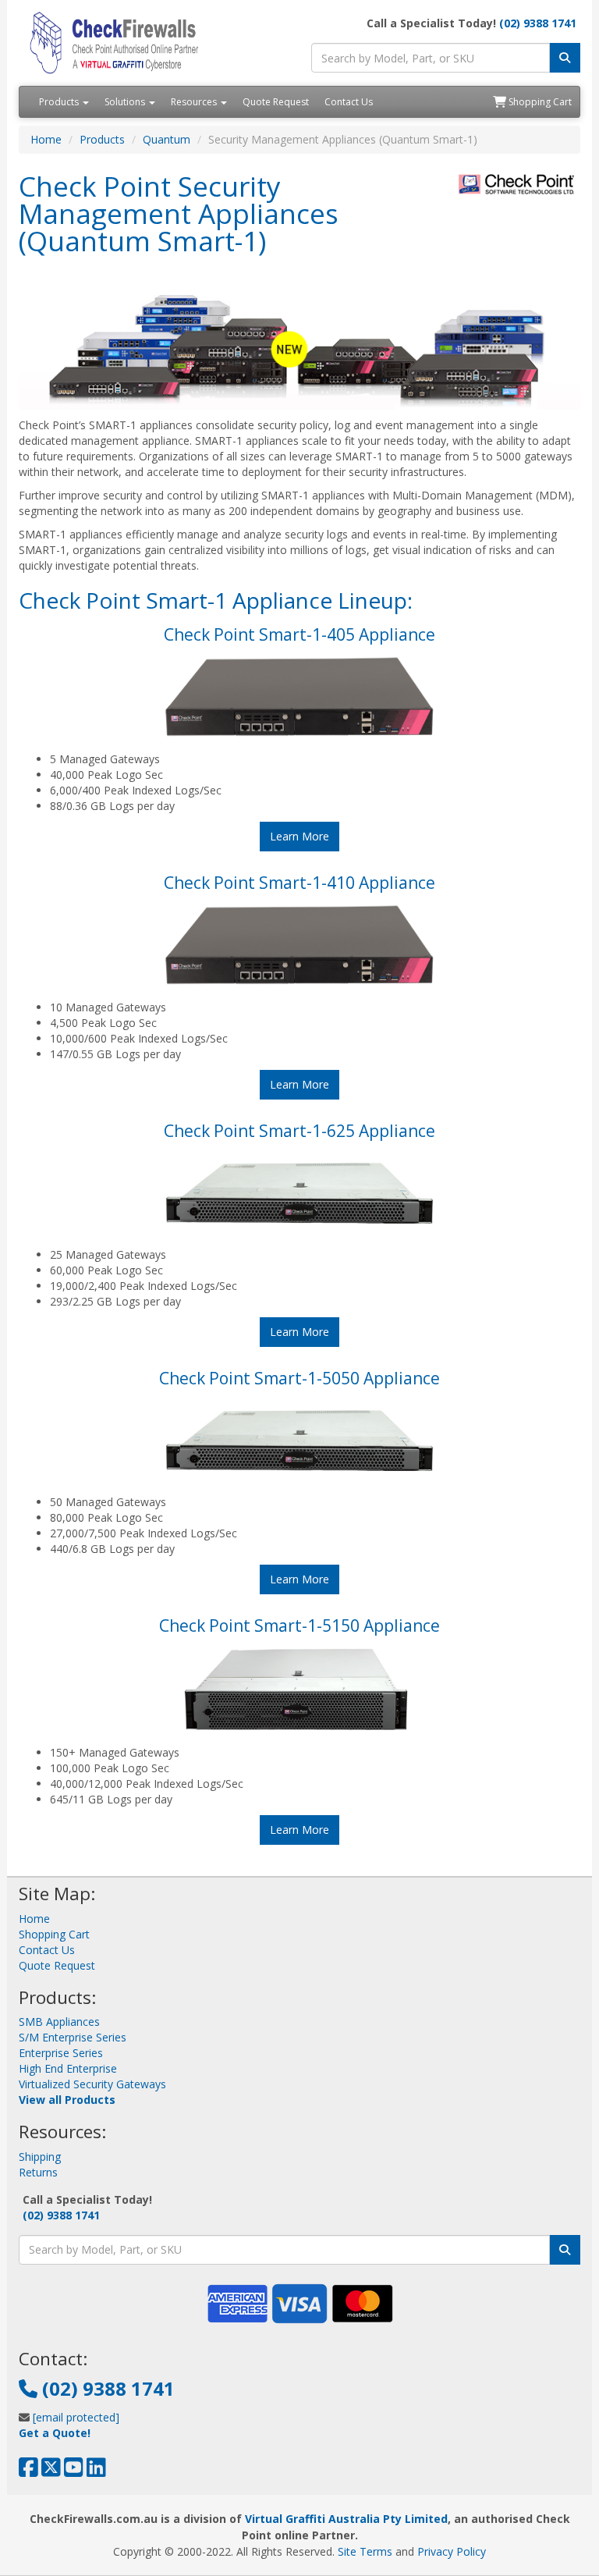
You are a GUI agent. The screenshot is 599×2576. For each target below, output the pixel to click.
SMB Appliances (59, 2022)
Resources (195, 102)
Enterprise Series (61, 2053)
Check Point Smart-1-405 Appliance (299, 634)
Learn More (299, 836)
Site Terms (365, 2551)
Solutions (126, 102)
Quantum (167, 139)
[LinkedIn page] (96, 2471)
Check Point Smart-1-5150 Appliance (299, 1626)
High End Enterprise (68, 2068)
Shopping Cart (539, 102)
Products (60, 102)
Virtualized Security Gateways (92, 2084)
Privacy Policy (452, 2551)
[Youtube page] (74, 2471)
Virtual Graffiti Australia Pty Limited (346, 2519)
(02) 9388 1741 (538, 23)
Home (46, 139)
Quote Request (276, 102)
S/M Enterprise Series (73, 2037)
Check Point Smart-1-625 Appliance (299, 1131)
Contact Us (349, 102)
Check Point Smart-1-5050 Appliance (299, 1378)
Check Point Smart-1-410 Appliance (299, 883)
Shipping (40, 2157)
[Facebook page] (28, 2471)
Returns (38, 2172)
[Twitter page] (51, 2471)
